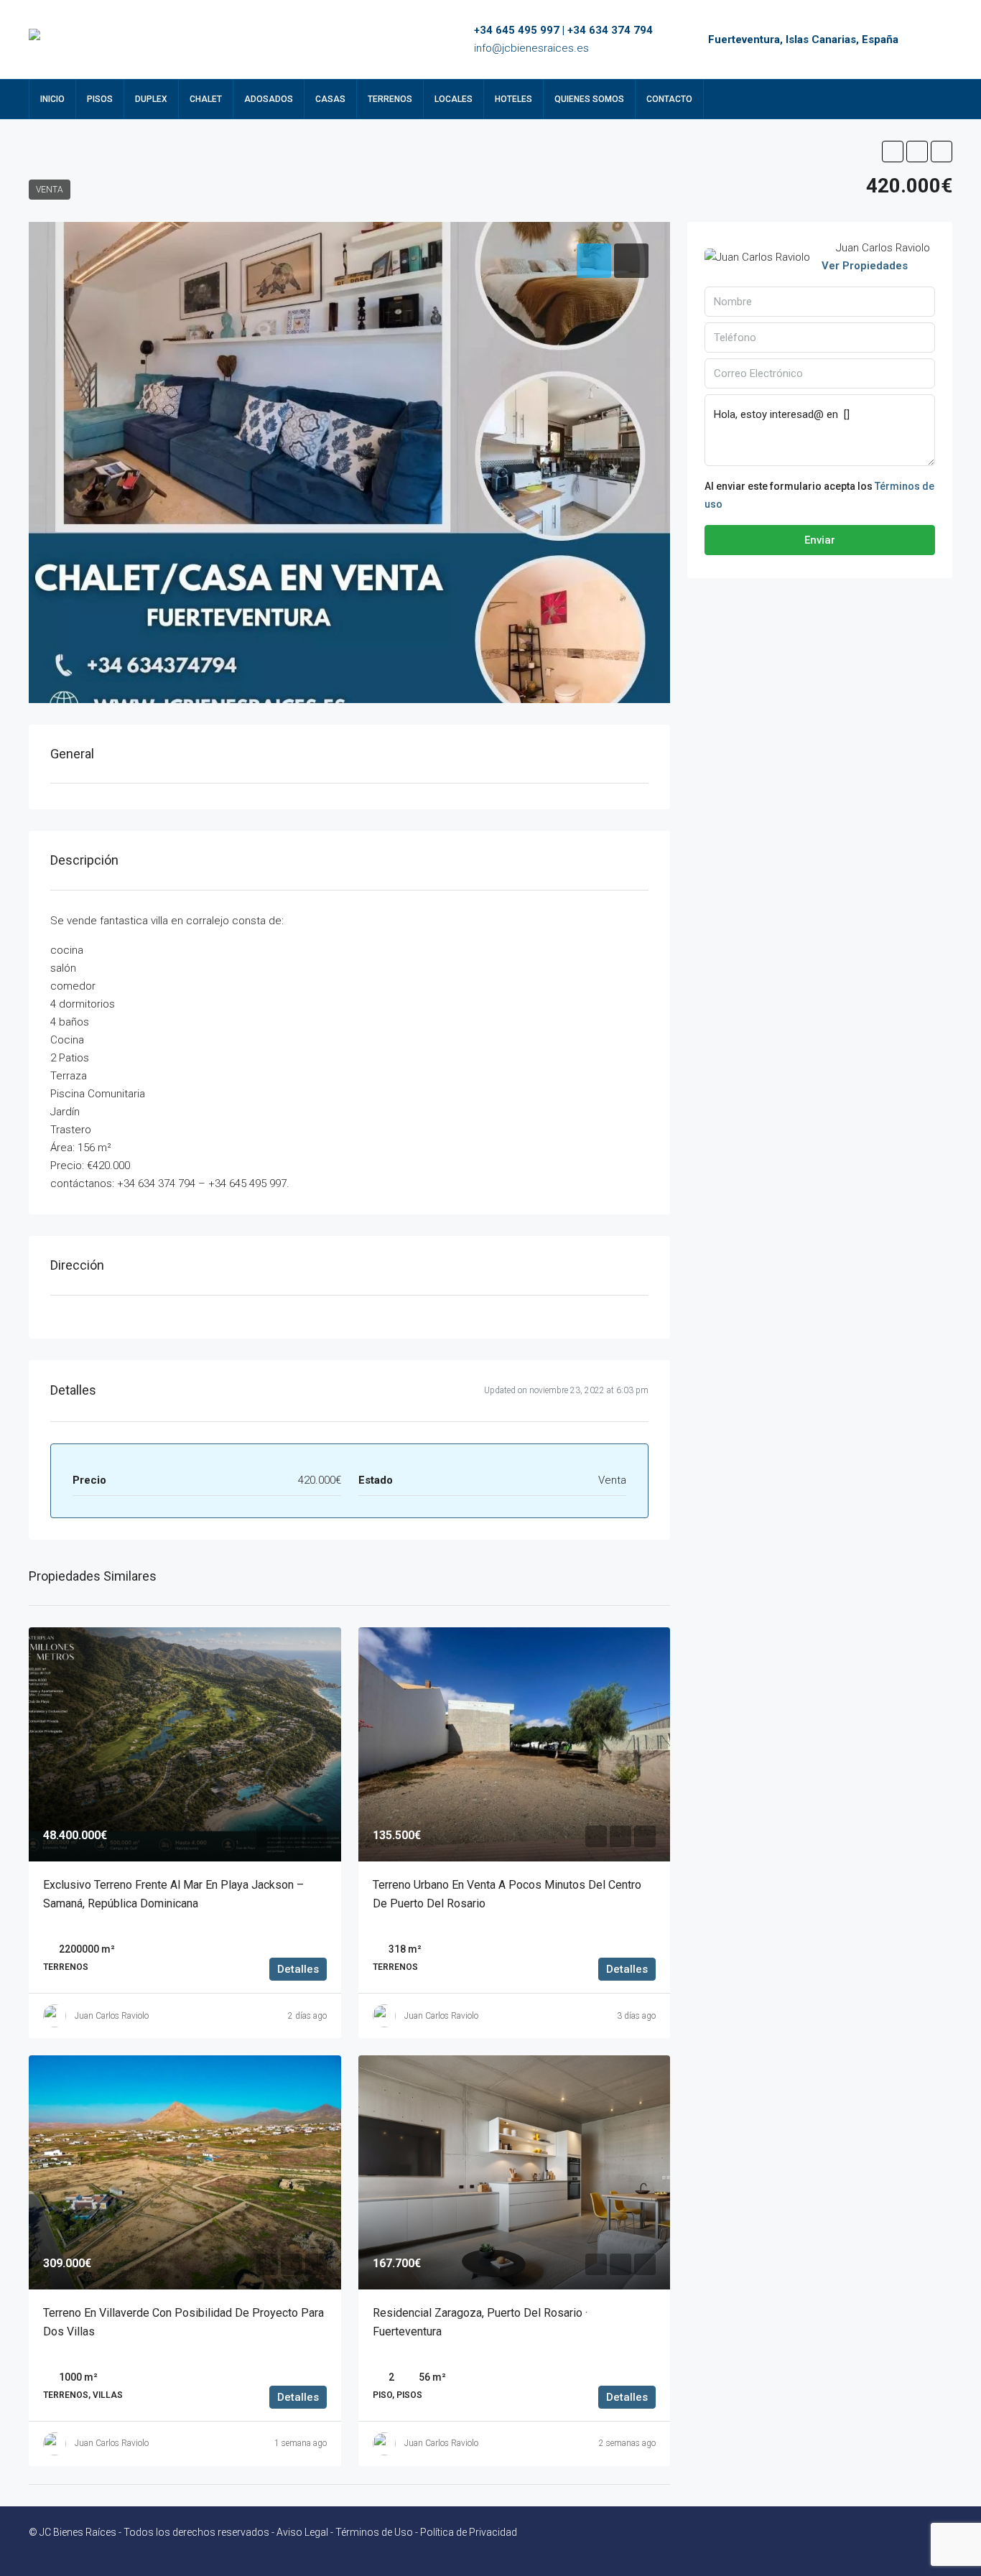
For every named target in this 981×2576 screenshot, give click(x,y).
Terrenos (390, 99)
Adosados (269, 99)
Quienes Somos (589, 99)
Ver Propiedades (865, 266)
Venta (50, 190)
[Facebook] (915, 2541)
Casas (330, 99)
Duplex (151, 99)
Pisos (100, 99)
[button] (893, 152)
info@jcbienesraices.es (531, 48)
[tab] (594, 261)
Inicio (52, 99)
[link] (185, 1744)
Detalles (298, 1969)
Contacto (669, 99)
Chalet (206, 99)
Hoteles (513, 99)
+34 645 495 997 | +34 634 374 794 (563, 30)
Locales (454, 99)
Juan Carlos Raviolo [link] (112, 2016)
